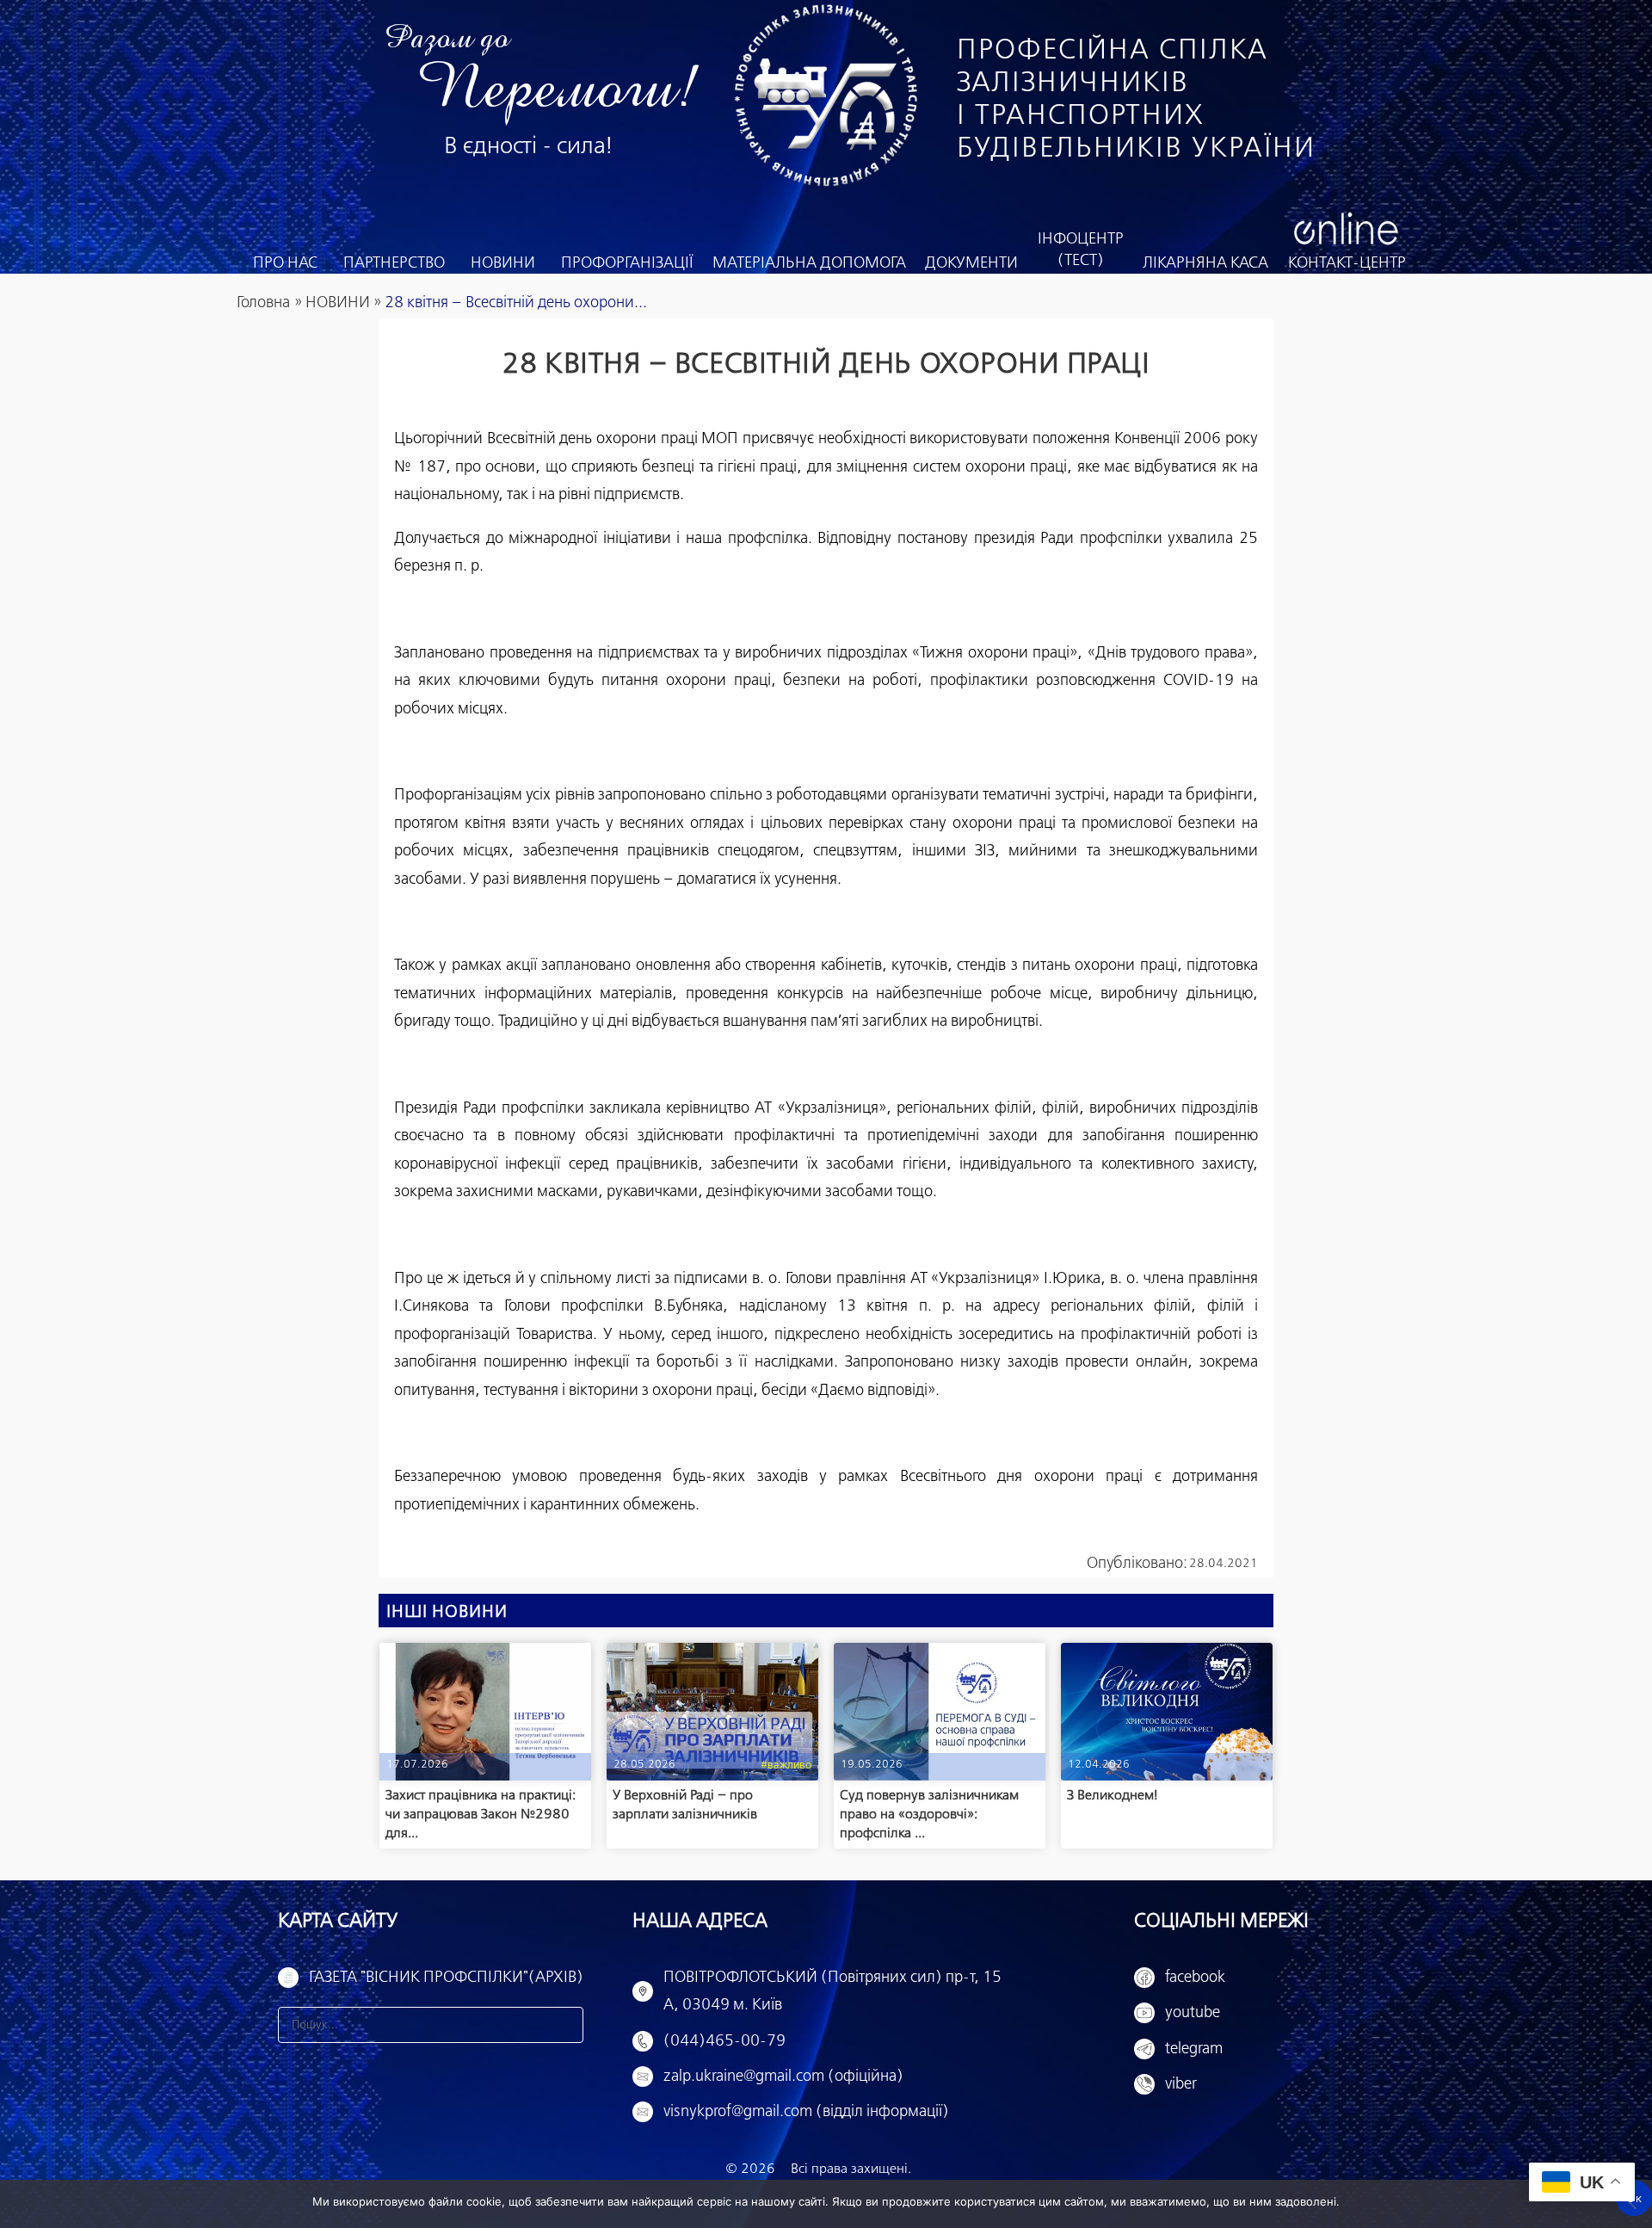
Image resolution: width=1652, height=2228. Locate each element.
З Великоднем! (1112, 1796)
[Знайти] (565, 2025)
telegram (1194, 2049)
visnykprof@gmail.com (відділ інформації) (806, 2112)
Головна (263, 303)
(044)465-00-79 (724, 2041)
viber (1181, 2084)
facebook (1195, 1978)
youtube (1193, 2013)
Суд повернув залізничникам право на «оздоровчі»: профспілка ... (929, 1814)
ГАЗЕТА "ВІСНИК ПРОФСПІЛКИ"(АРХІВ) (446, 1978)
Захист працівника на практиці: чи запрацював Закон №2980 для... (481, 1814)
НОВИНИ (338, 303)
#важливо (786, 1765)
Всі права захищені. (851, 2169)
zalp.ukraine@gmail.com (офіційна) (783, 2077)
